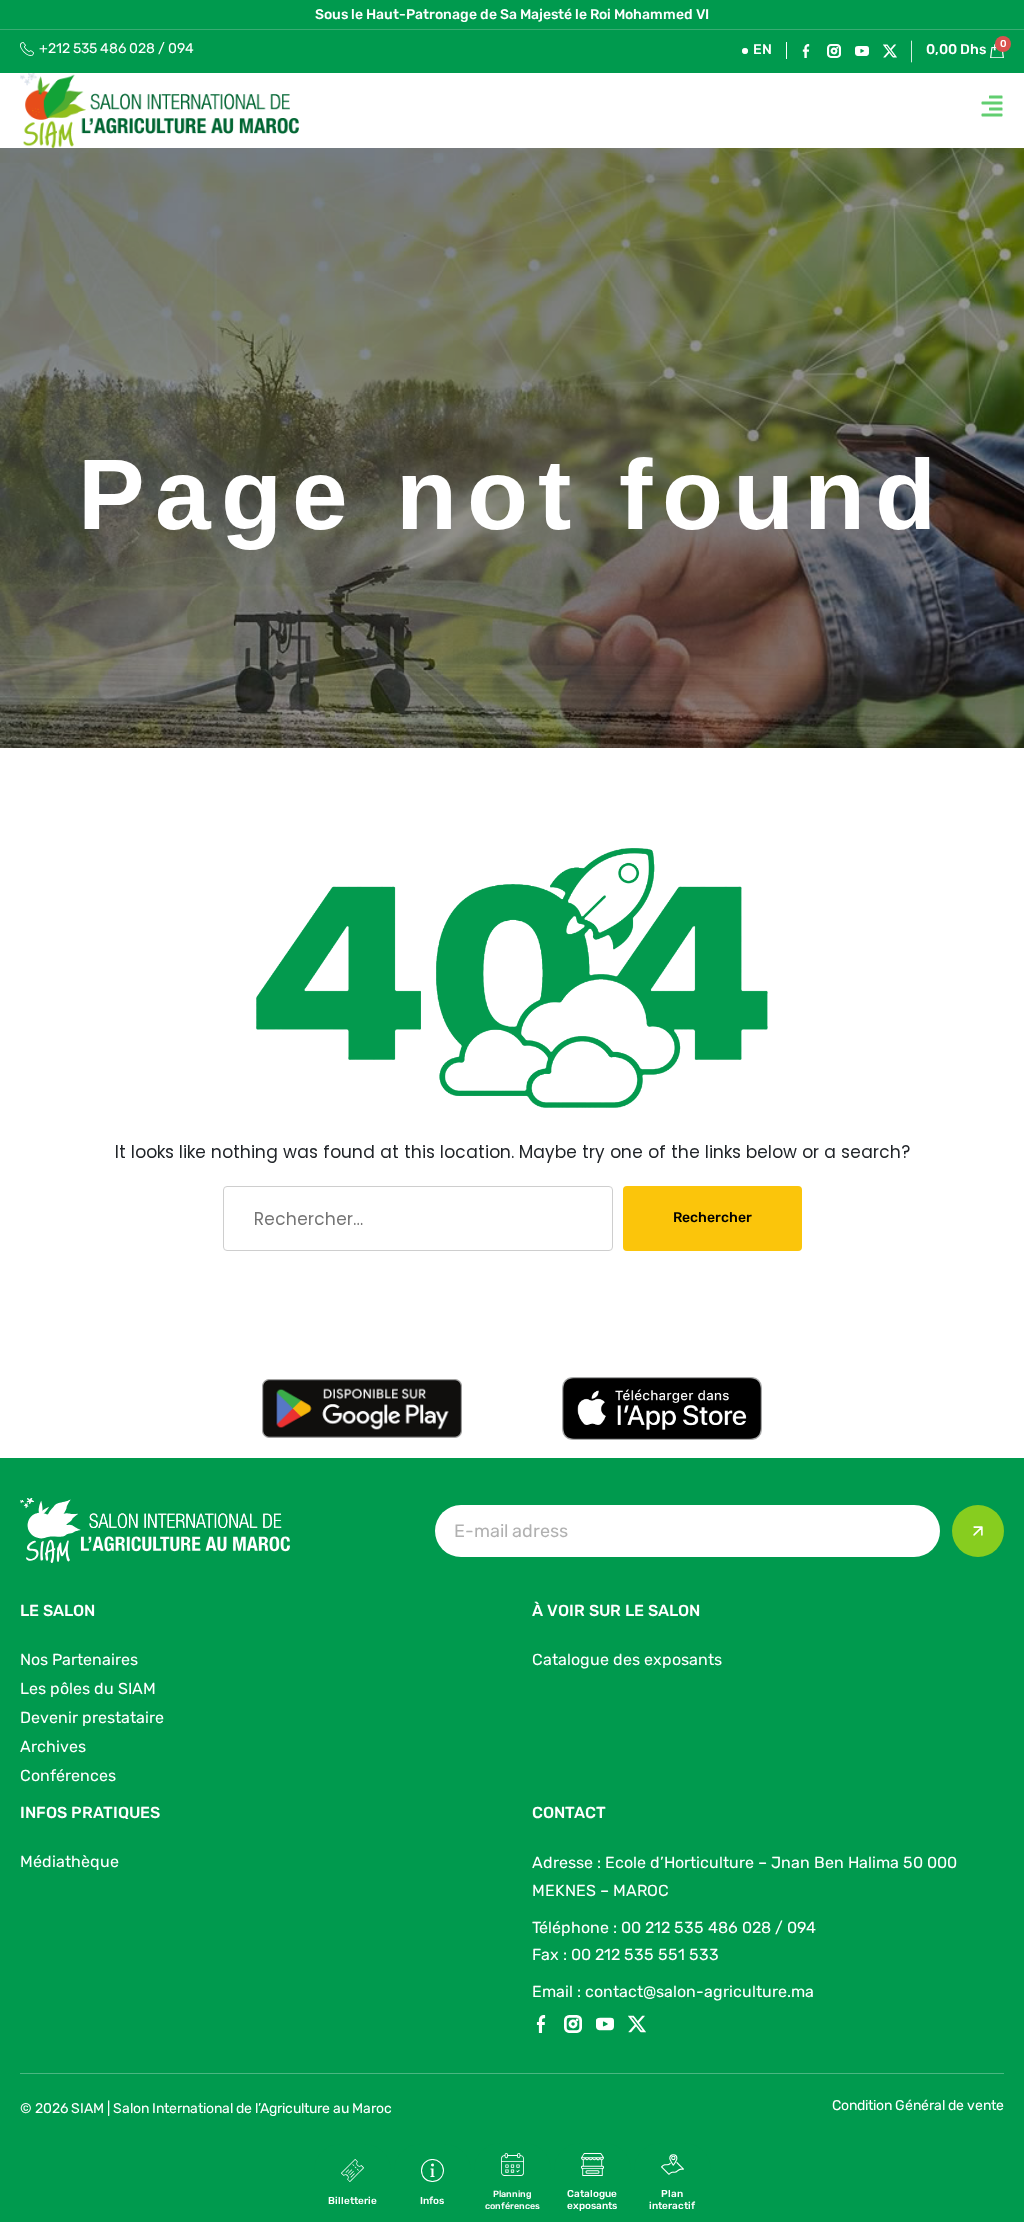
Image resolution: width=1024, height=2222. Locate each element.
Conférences (68, 1775)
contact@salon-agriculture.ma (699, 1991)
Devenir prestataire (92, 1717)
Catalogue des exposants (627, 1659)
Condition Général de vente (918, 2105)
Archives (53, 1746)
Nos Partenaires (79, 1659)
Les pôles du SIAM (88, 1688)
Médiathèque (69, 1861)
